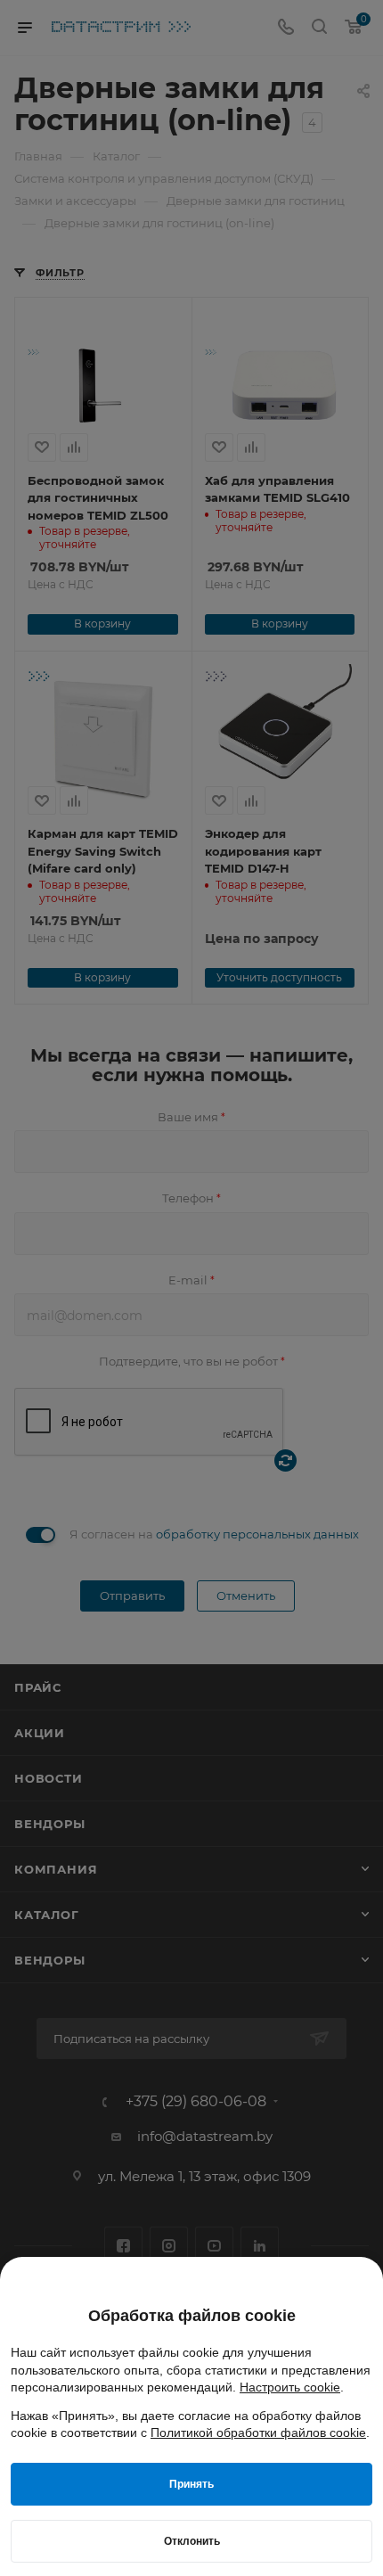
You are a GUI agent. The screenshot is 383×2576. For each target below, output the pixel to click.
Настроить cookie (290, 2387)
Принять (191, 2484)
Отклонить (192, 2541)
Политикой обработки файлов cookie (258, 2432)
